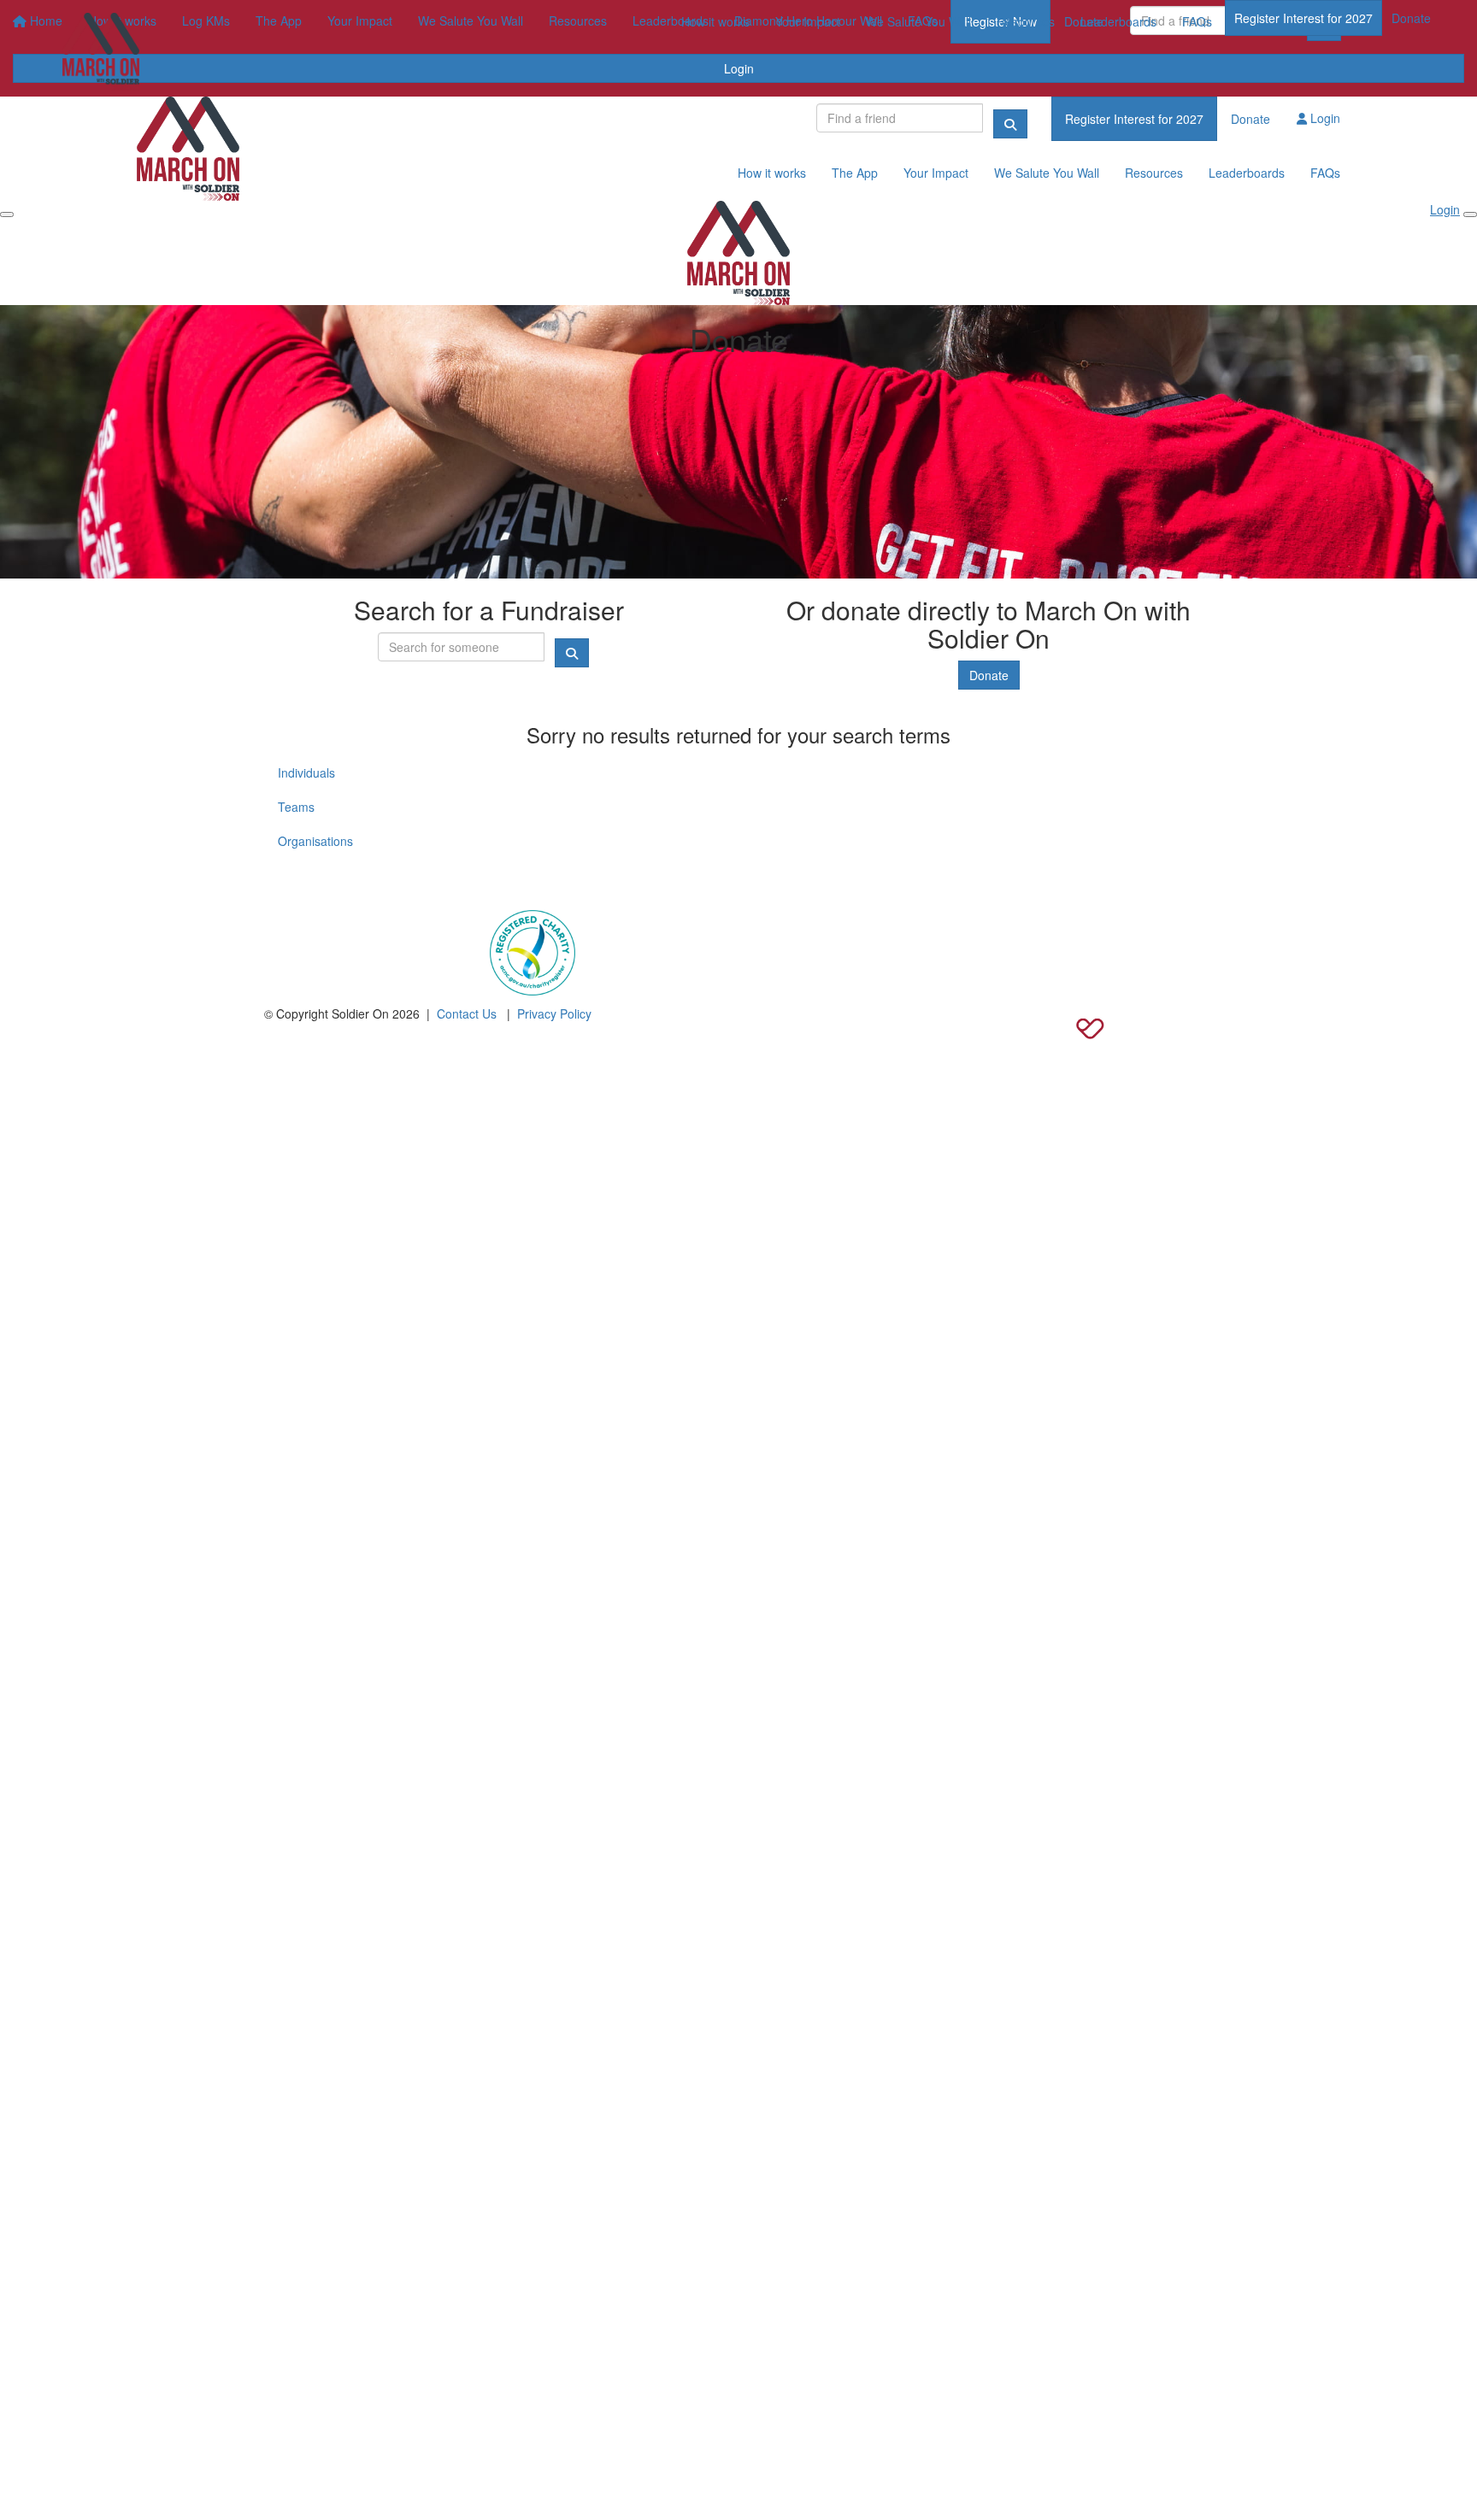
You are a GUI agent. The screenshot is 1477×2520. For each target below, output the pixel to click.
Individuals (306, 772)
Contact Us (467, 1013)
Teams (296, 807)
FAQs (1197, 21)
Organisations (315, 841)
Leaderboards (1118, 21)
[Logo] (101, 52)
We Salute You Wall (918, 21)
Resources (1026, 21)
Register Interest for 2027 (1303, 18)
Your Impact (808, 21)
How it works (715, 21)
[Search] (1010, 124)
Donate (1411, 18)
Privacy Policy (554, 1013)
